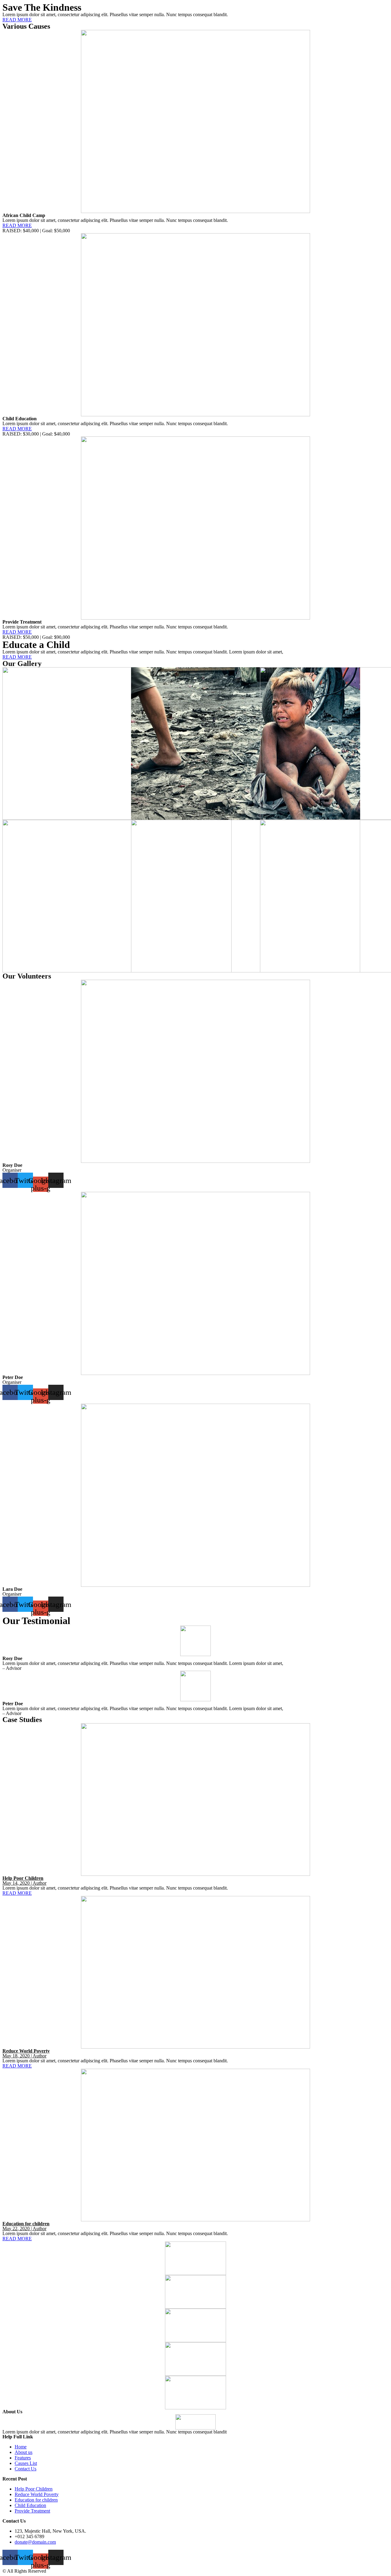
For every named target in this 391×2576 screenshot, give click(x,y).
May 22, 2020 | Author (24, 2229)
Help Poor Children (23, 1878)
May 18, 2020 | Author (24, 2056)
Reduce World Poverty (26, 2051)
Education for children (26, 2224)
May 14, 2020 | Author (24, 1883)
